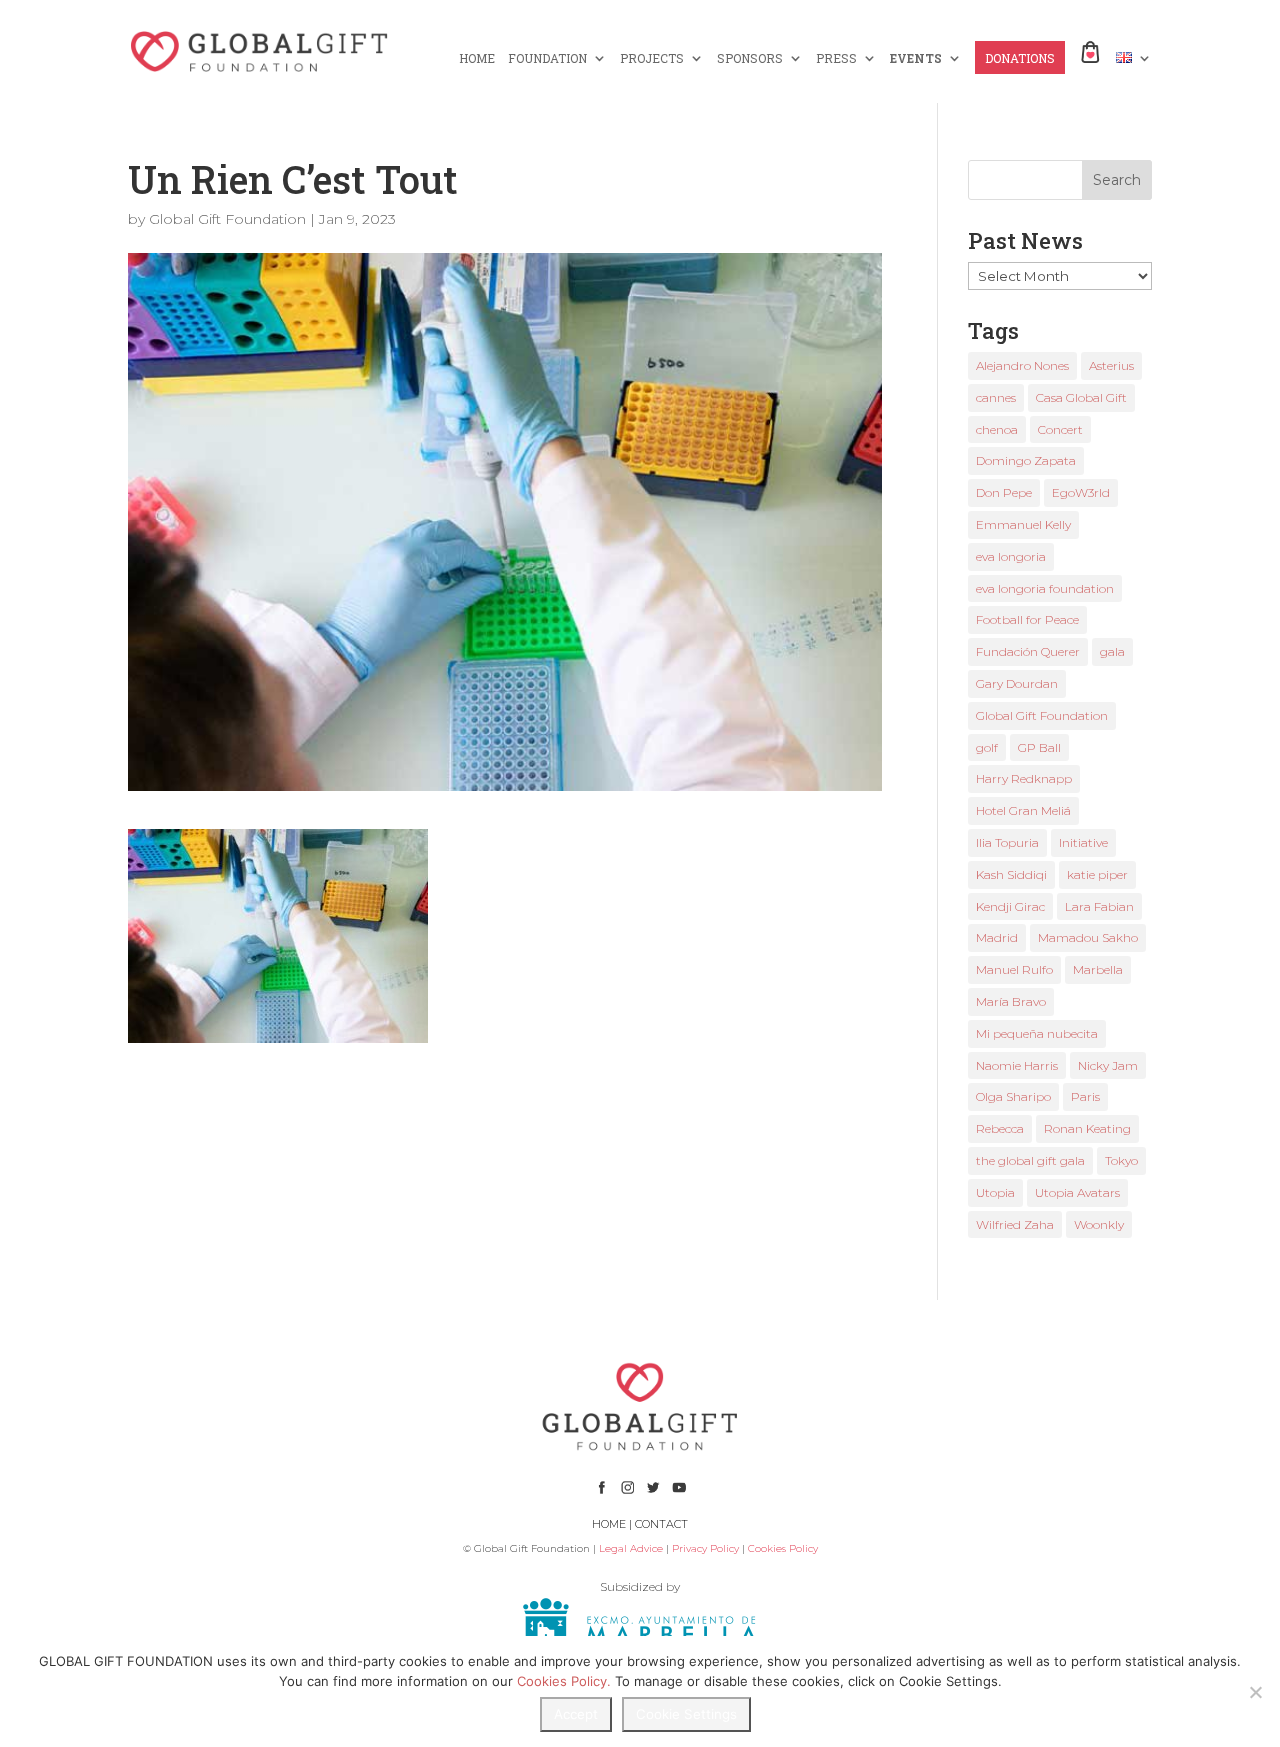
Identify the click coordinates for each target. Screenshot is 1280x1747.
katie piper (1097, 874)
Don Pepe (1004, 492)
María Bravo (1011, 1001)
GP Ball (1039, 747)
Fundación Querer (1028, 651)
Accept (576, 1714)
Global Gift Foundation (227, 219)
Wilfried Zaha (1015, 1224)
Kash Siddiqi (1011, 874)
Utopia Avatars (1077, 1192)
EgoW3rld (1081, 492)
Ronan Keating (1087, 1128)
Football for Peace (1027, 619)
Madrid (997, 937)
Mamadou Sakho (1088, 937)
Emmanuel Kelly (1023, 524)
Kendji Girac (1010, 906)
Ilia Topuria (1007, 842)
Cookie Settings (686, 1714)
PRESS (836, 58)
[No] (1255, 1692)
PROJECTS (652, 58)
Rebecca (1000, 1128)
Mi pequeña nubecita (1037, 1033)
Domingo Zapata (1026, 460)
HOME (477, 58)
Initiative (1083, 842)
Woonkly (1099, 1224)
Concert (1060, 429)
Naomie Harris (1017, 1065)
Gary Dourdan (1017, 683)
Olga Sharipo (1013, 1096)
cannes (996, 397)
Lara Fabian (1099, 906)
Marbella (1098, 969)
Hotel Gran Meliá (1023, 810)
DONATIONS (1020, 58)
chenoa (997, 429)
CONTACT (661, 1524)
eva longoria (1011, 556)
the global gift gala (1030, 1160)
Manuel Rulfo (1014, 969)
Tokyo (1121, 1160)
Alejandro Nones (1022, 365)
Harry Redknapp (1024, 778)
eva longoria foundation (1045, 588)
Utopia (995, 1192)
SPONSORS (750, 58)
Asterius (1111, 365)
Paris (1085, 1096)
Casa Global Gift (1081, 397)
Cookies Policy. (564, 1681)
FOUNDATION (547, 58)
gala (1112, 651)
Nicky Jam (1108, 1065)
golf (987, 747)
